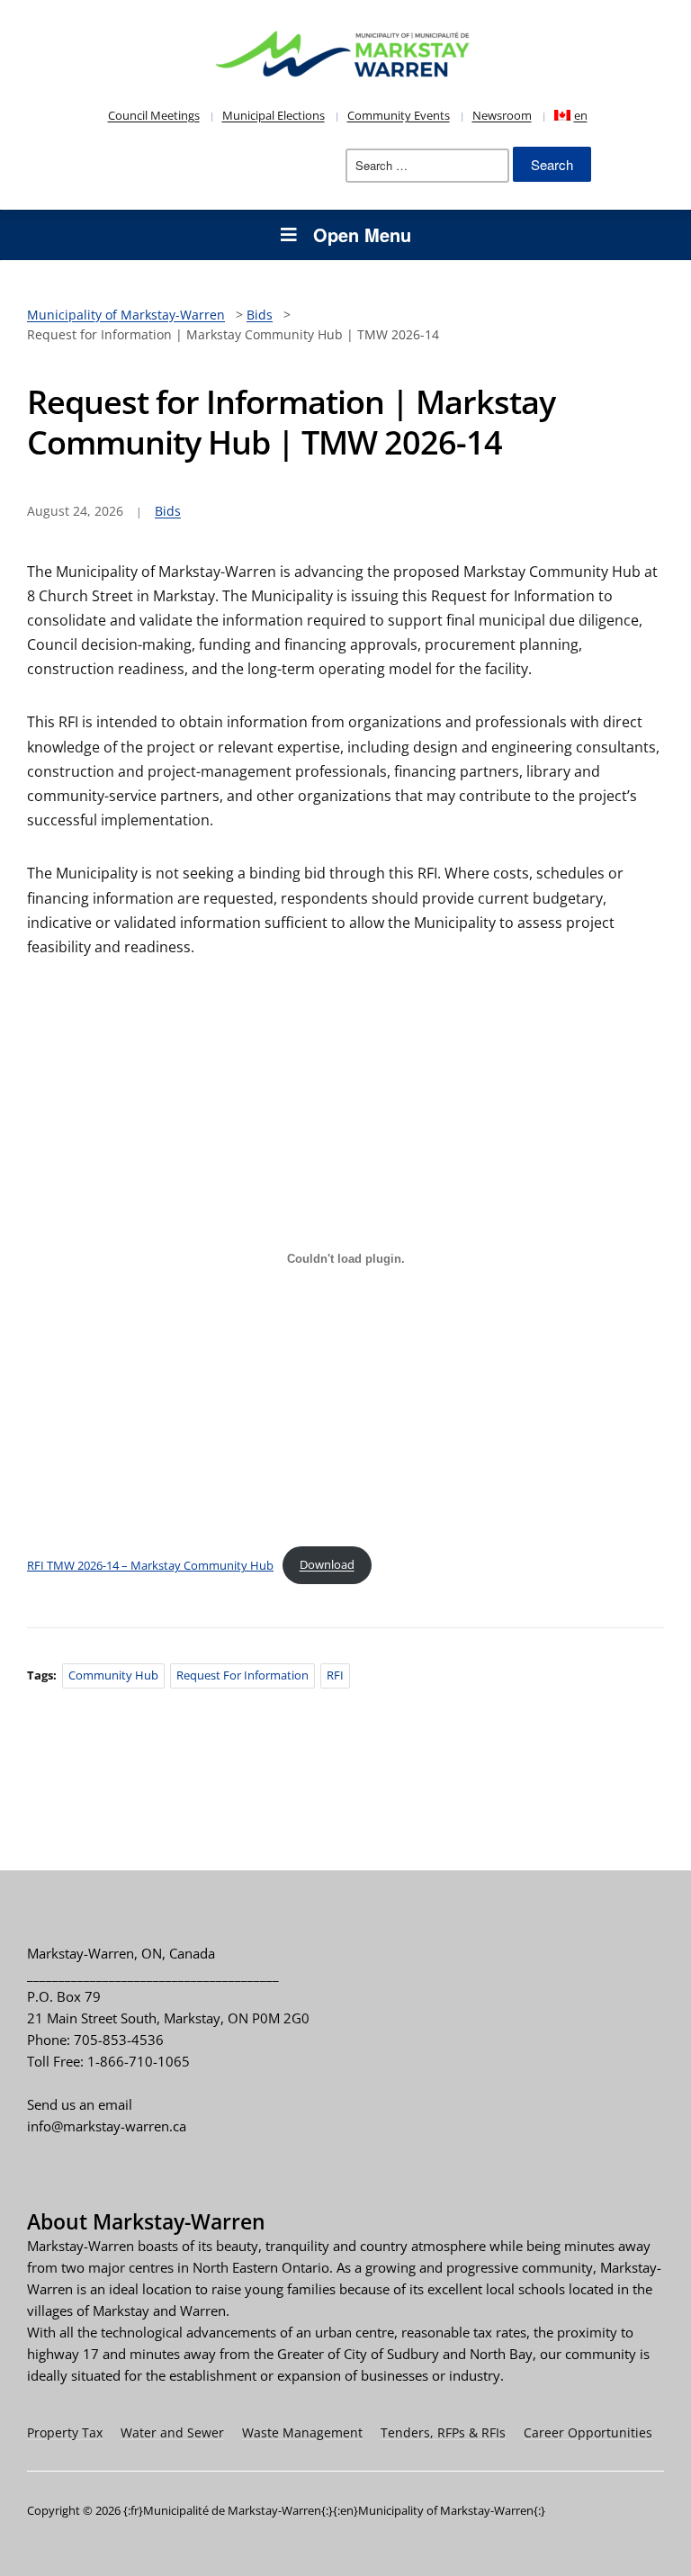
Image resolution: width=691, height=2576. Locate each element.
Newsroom (502, 115)
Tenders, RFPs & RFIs (443, 2432)
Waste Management (302, 2432)
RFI (335, 1675)
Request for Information (242, 1675)
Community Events (399, 115)
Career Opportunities (588, 2432)
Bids (168, 511)
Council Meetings (154, 115)
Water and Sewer (172, 2432)
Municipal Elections (274, 115)
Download (327, 1564)
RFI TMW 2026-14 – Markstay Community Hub (150, 1564)
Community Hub (113, 1675)
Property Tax (65, 2432)
